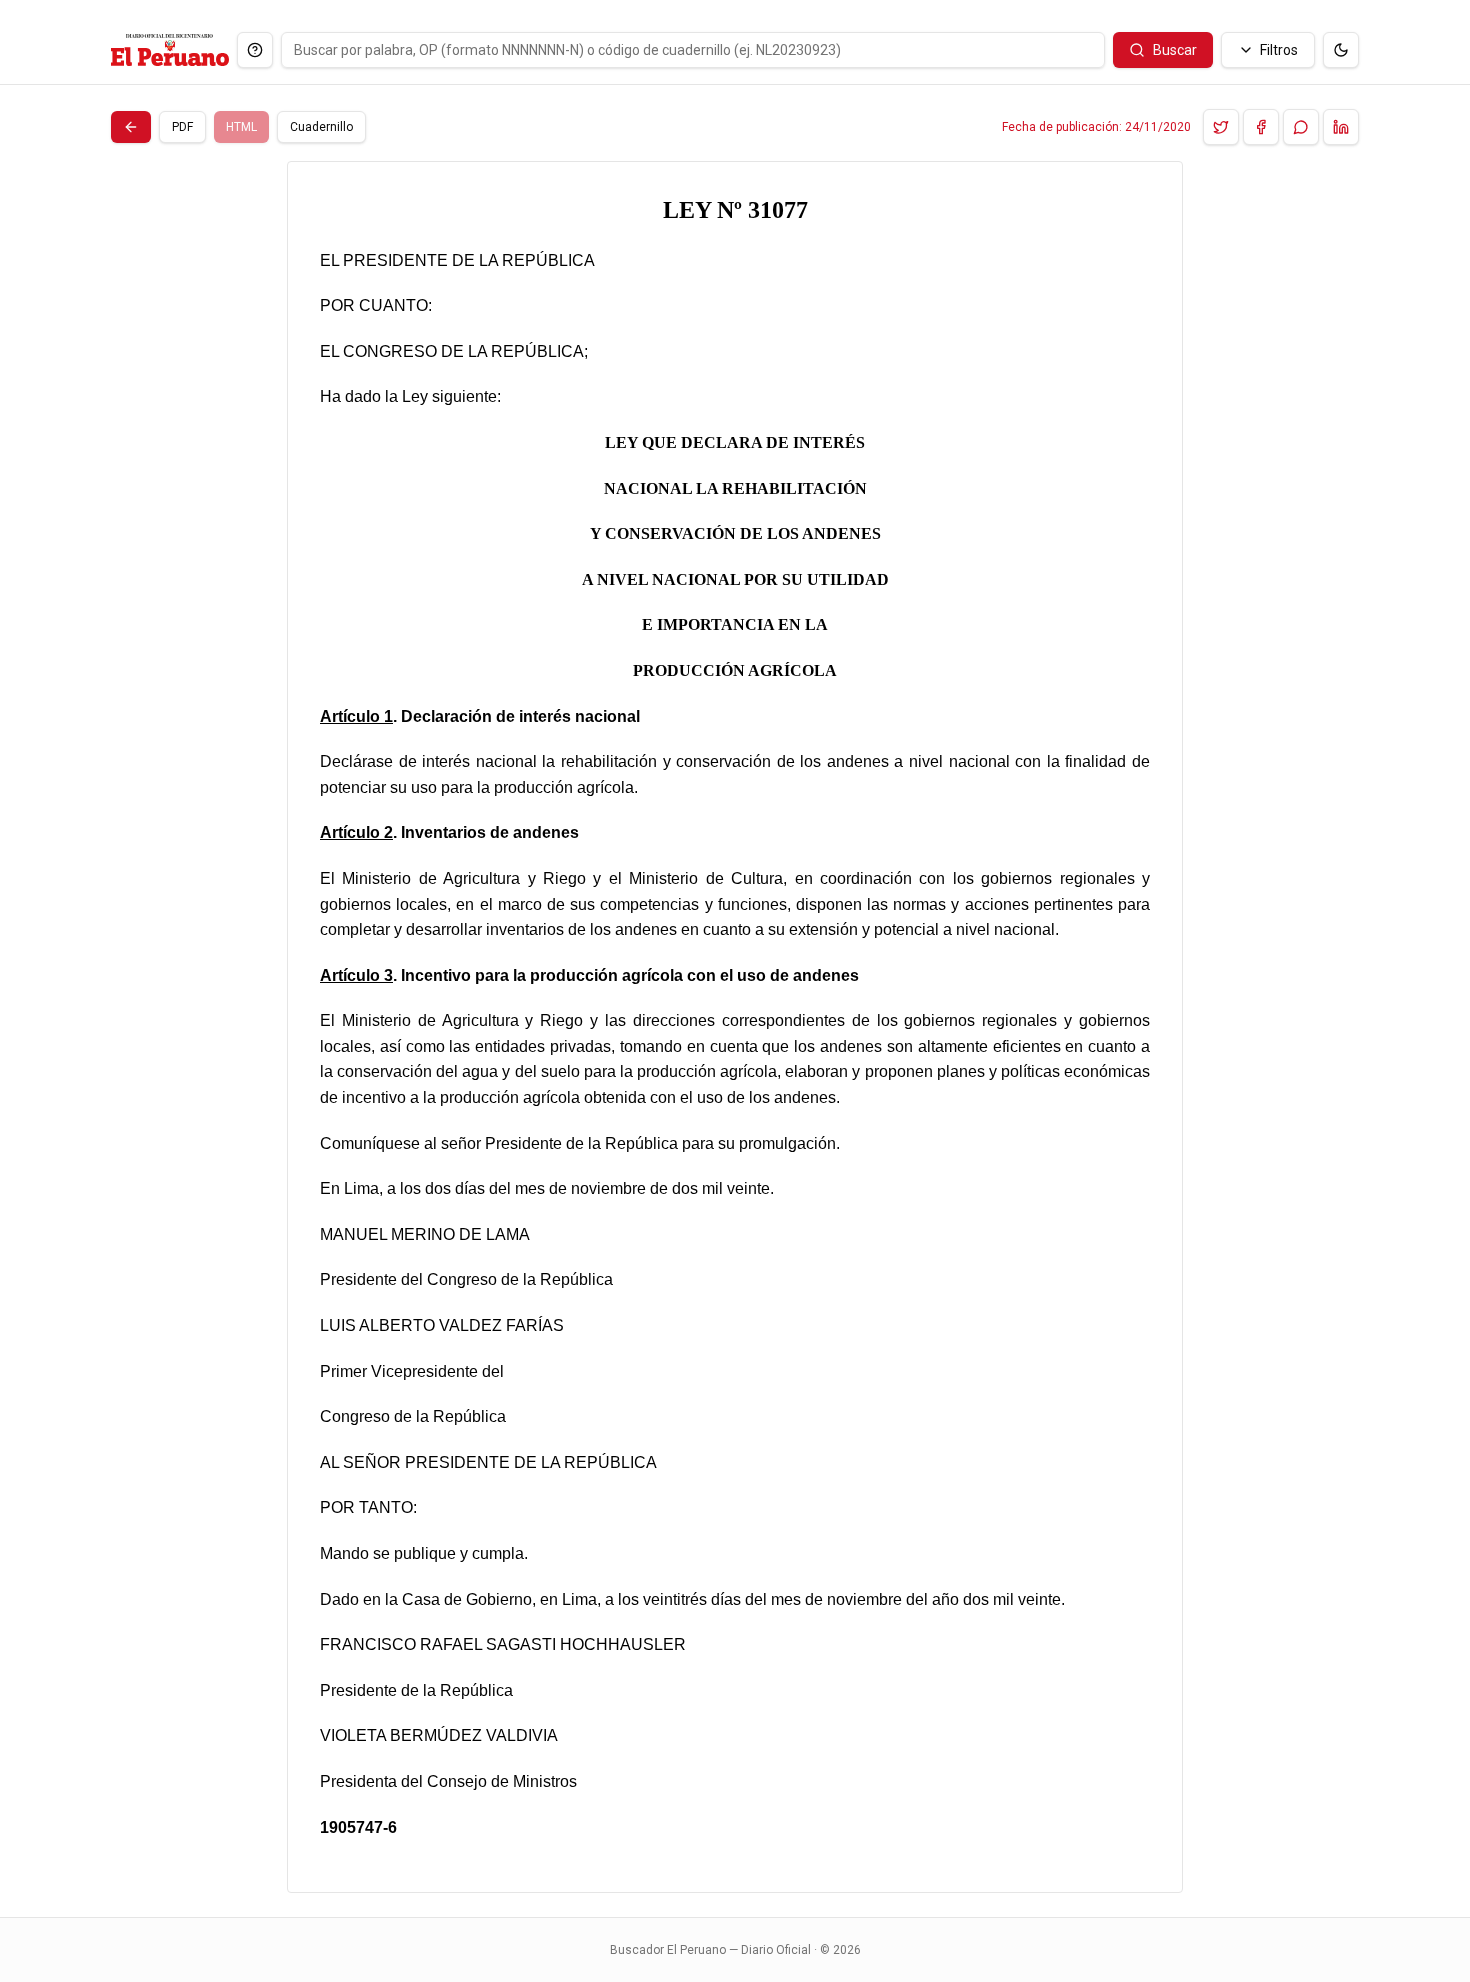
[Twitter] (1221, 127)
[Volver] (131, 127)
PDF (182, 127)
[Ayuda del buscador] (255, 50)
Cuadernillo (321, 127)
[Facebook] (1261, 127)
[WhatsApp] (1301, 127)
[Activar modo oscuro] (1341, 50)
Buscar (1175, 50)
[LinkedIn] (1341, 127)
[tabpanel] (735, 1027)
